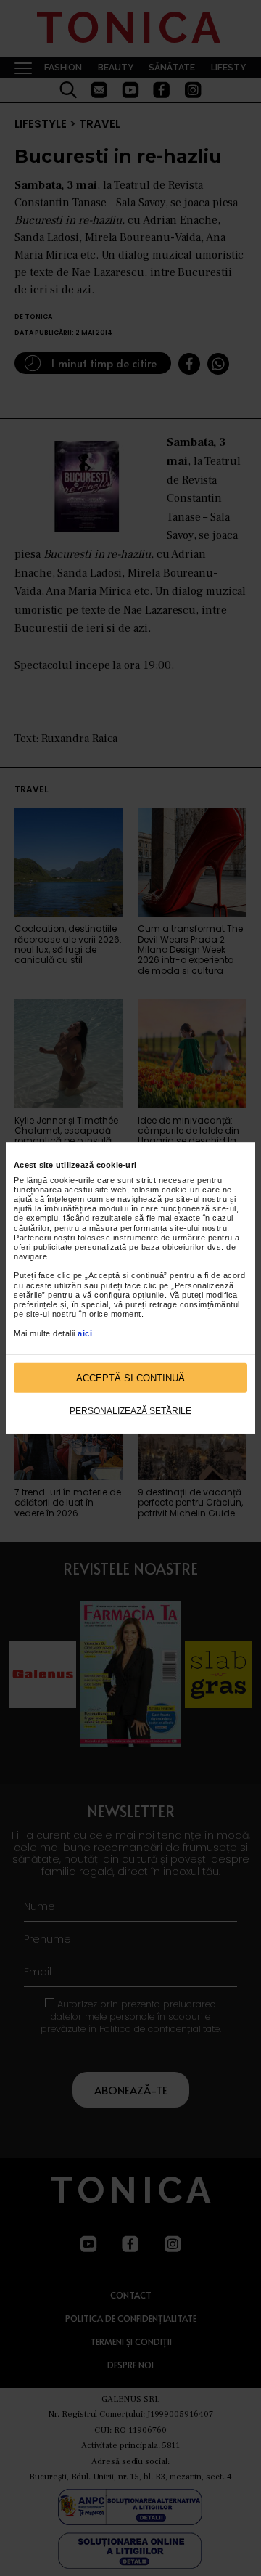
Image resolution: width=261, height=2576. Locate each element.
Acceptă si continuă (130, 1378)
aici (85, 1333)
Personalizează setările (130, 1411)
